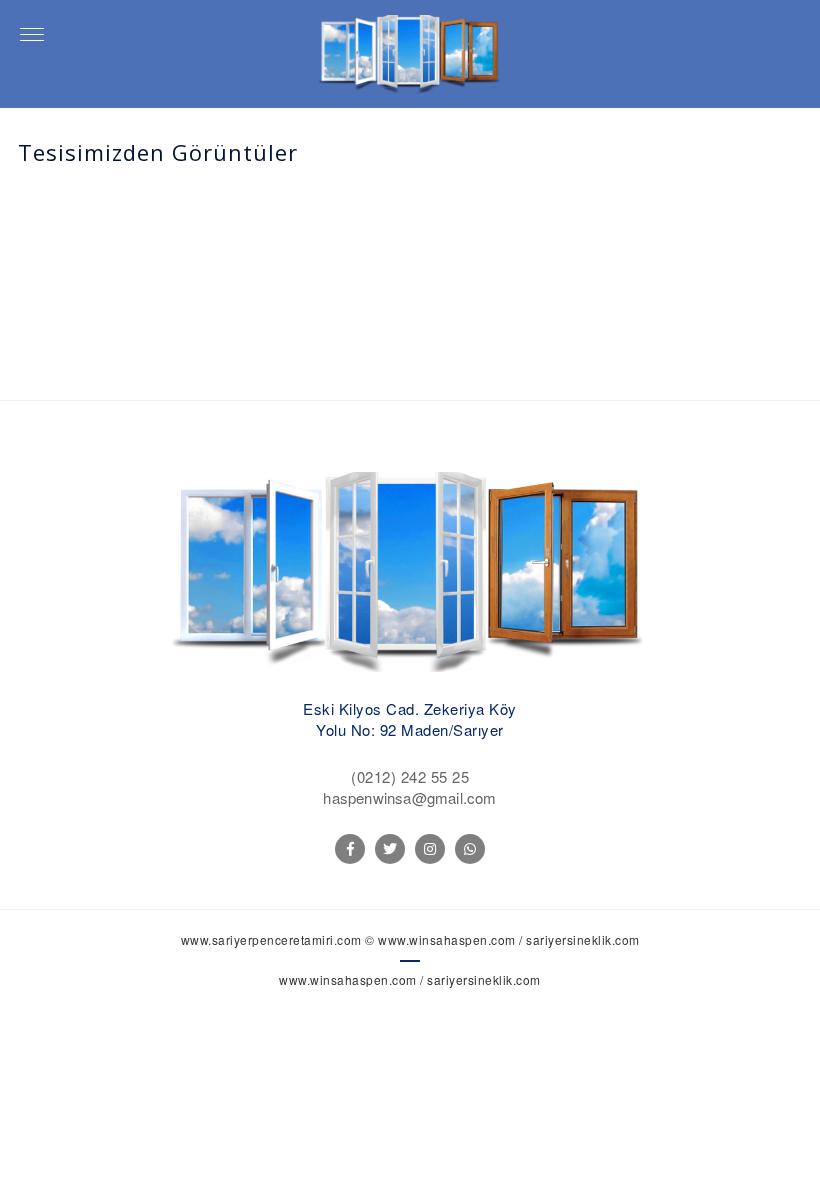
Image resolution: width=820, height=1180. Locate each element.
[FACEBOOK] (350, 849)
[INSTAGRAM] (430, 849)
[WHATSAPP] (470, 849)
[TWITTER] (390, 849)
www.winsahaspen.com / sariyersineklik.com (410, 979)
